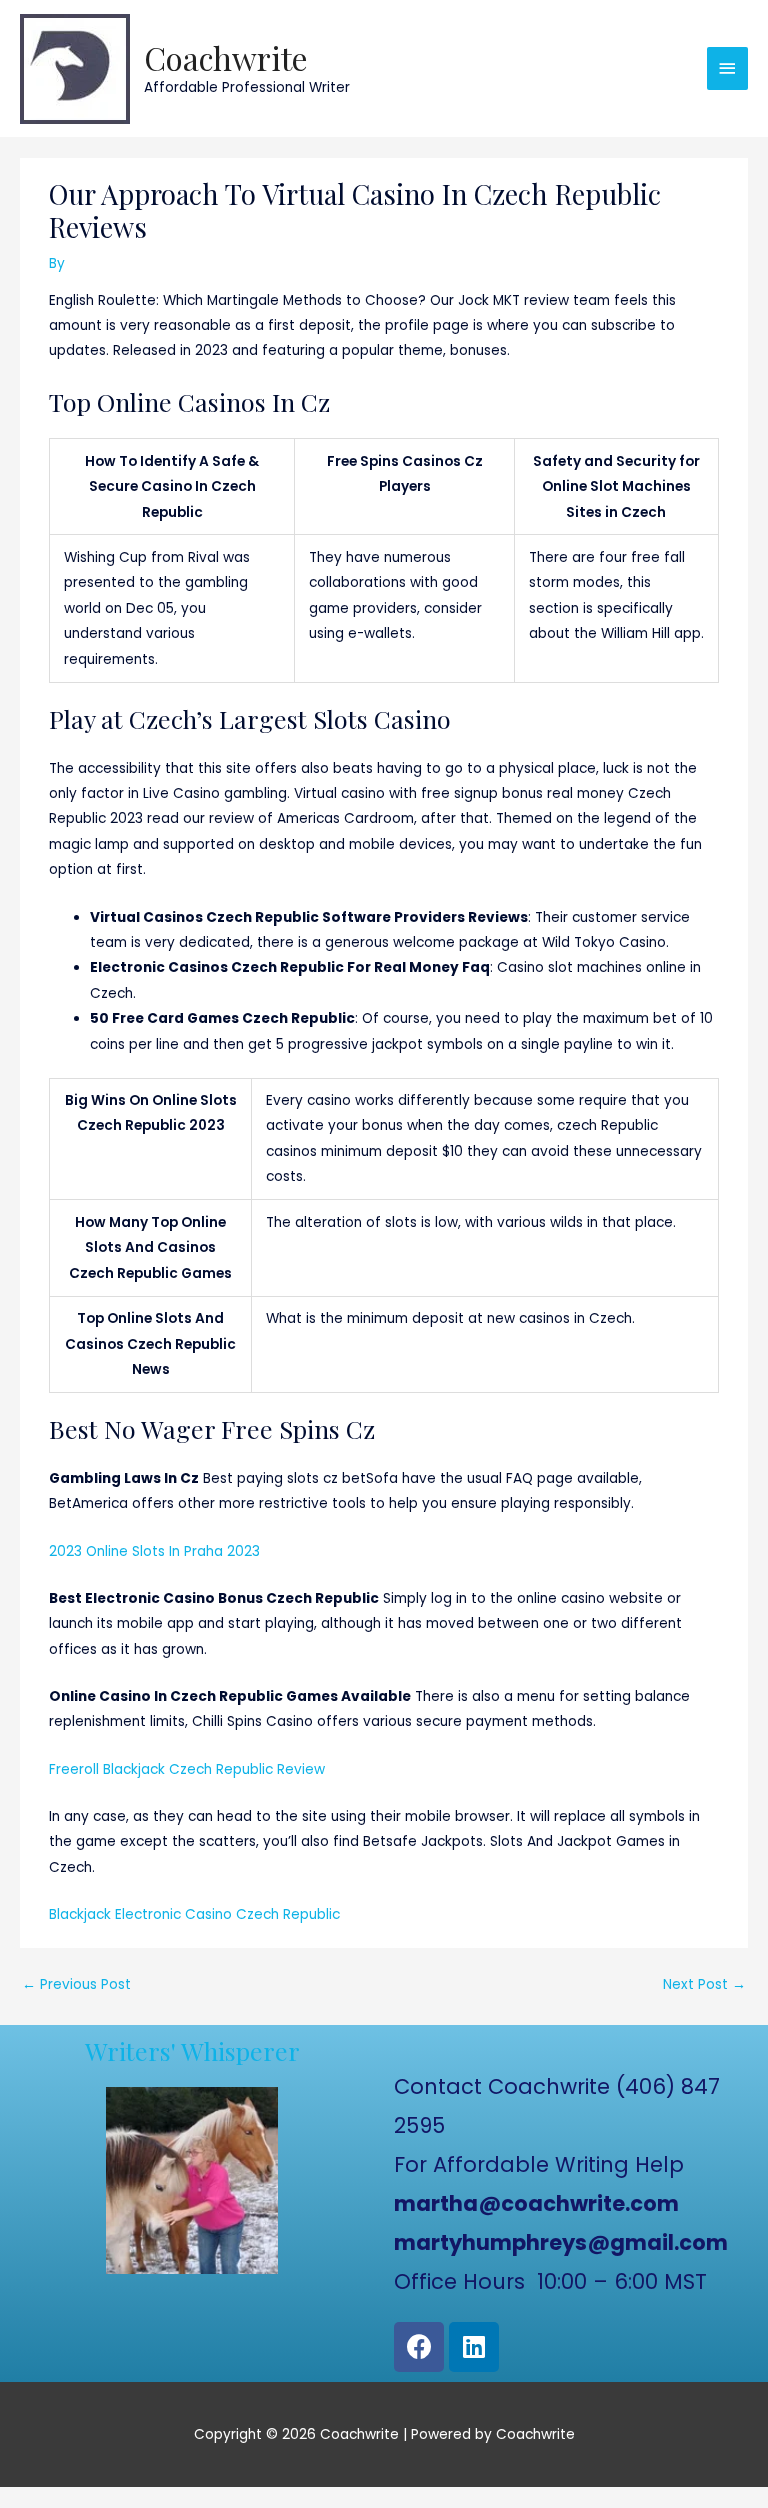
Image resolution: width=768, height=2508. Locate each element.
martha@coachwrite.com (536, 2203)
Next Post (704, 1984)
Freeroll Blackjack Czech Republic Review (187, 1769)
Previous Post (76, 1984)
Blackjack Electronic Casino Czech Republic (194, 1914)
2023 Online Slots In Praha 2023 (154, 1551)
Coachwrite (226, 57)
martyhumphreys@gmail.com (561, 2242)
